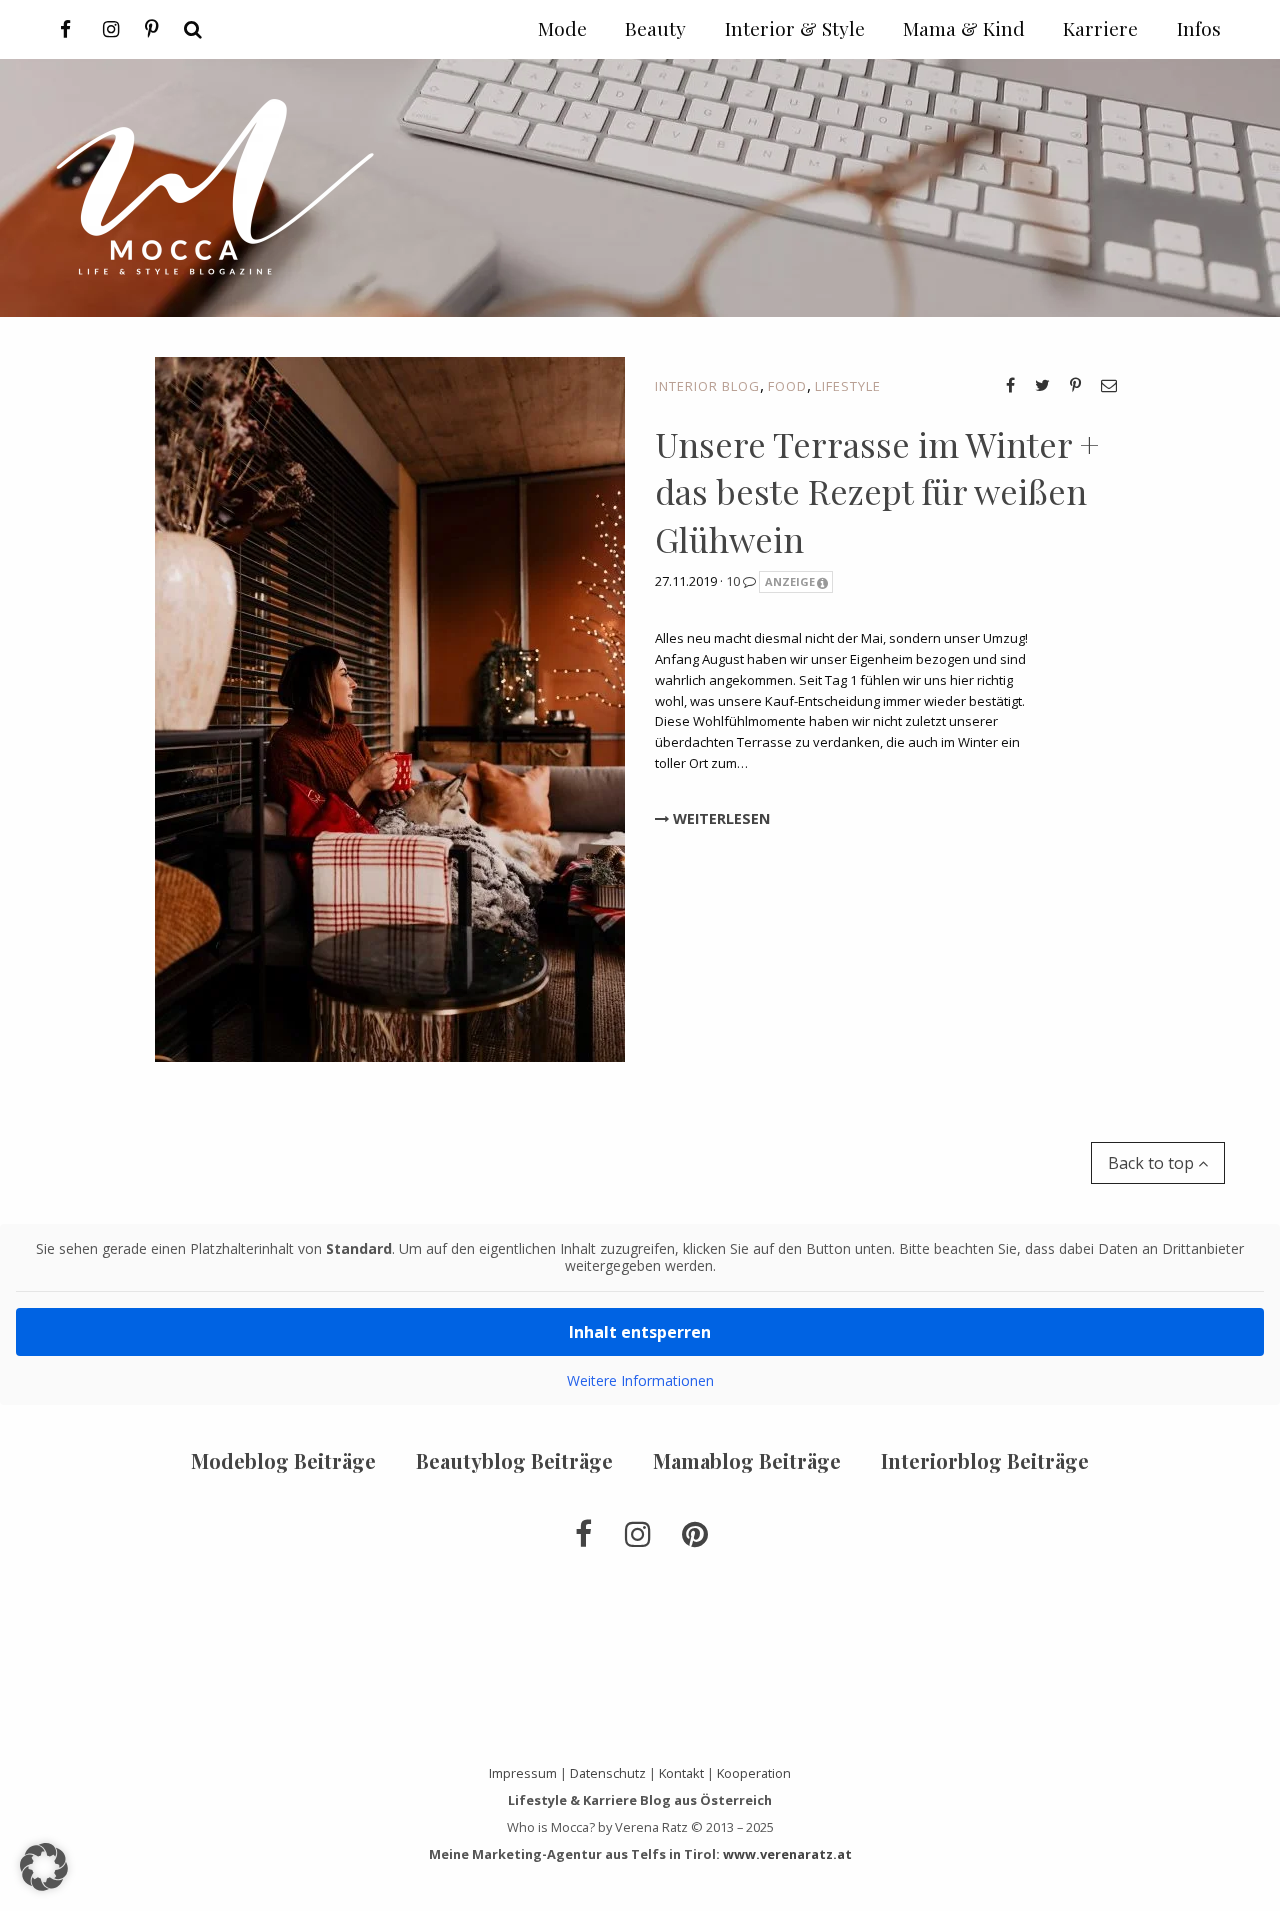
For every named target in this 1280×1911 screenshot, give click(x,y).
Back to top (1153, 1163)
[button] (44, 1867)
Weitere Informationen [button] (640, 1381)
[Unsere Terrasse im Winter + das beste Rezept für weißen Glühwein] (390, 707)
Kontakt (681, 1773)
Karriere (1100, 28)
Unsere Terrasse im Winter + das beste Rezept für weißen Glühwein (877, 491)
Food (787, 386)
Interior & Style (795, 28)
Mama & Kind (964, 28)
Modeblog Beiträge (283, 1460)
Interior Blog (707, 386)
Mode (562, 28)
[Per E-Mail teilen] (1109, 385)
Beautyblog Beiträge (514, 1460)
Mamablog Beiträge (747, 1460)
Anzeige (790, 581)
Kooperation (754, 1773)
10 (734, 581)
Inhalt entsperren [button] (640, 1332)
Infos (1199, 28)
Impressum (523, 1773)
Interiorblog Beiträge (985, 1460)
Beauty (655, 28)
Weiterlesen (719, 818)
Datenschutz (608, 1773)
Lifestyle (848, 386)
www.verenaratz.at (787, 1854)
